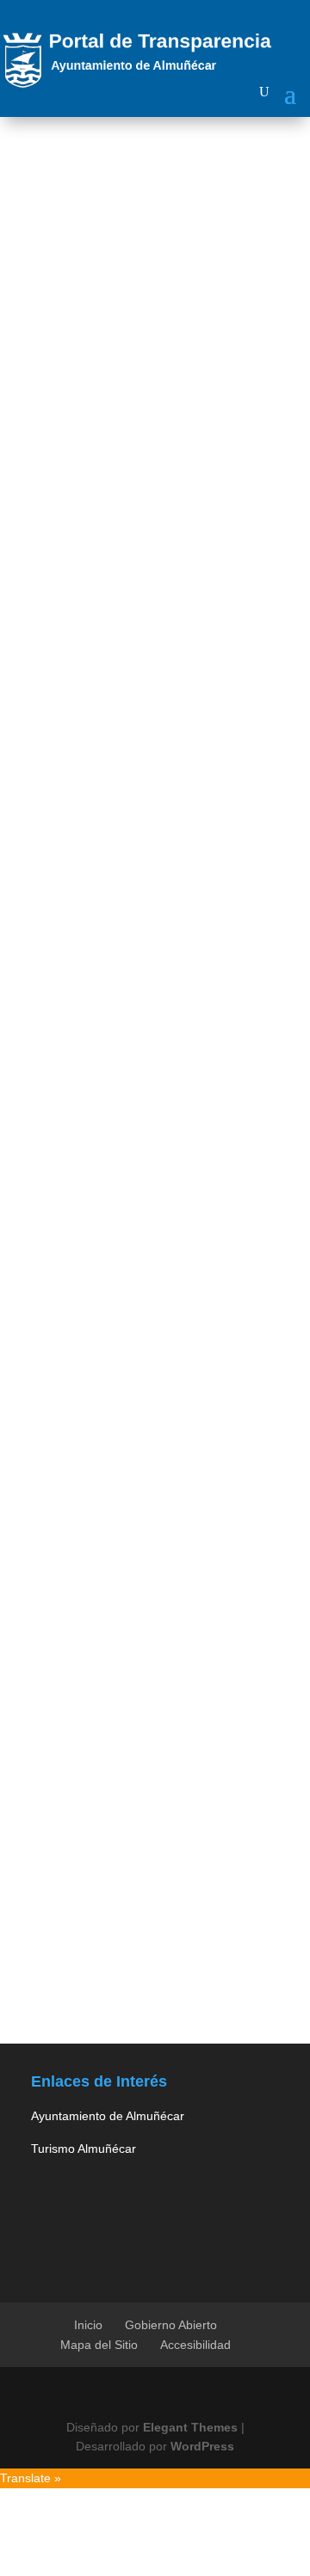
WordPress (202, 2446)
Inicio (88, 2325)
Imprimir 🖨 (54, 1064)
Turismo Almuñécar (84, 2149)
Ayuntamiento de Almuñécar (108, 2116)
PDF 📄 (144, 1064)
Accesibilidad (195, 2345)
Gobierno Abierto (171, 2325)
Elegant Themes (190, 2427)
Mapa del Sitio (99, 2345)
